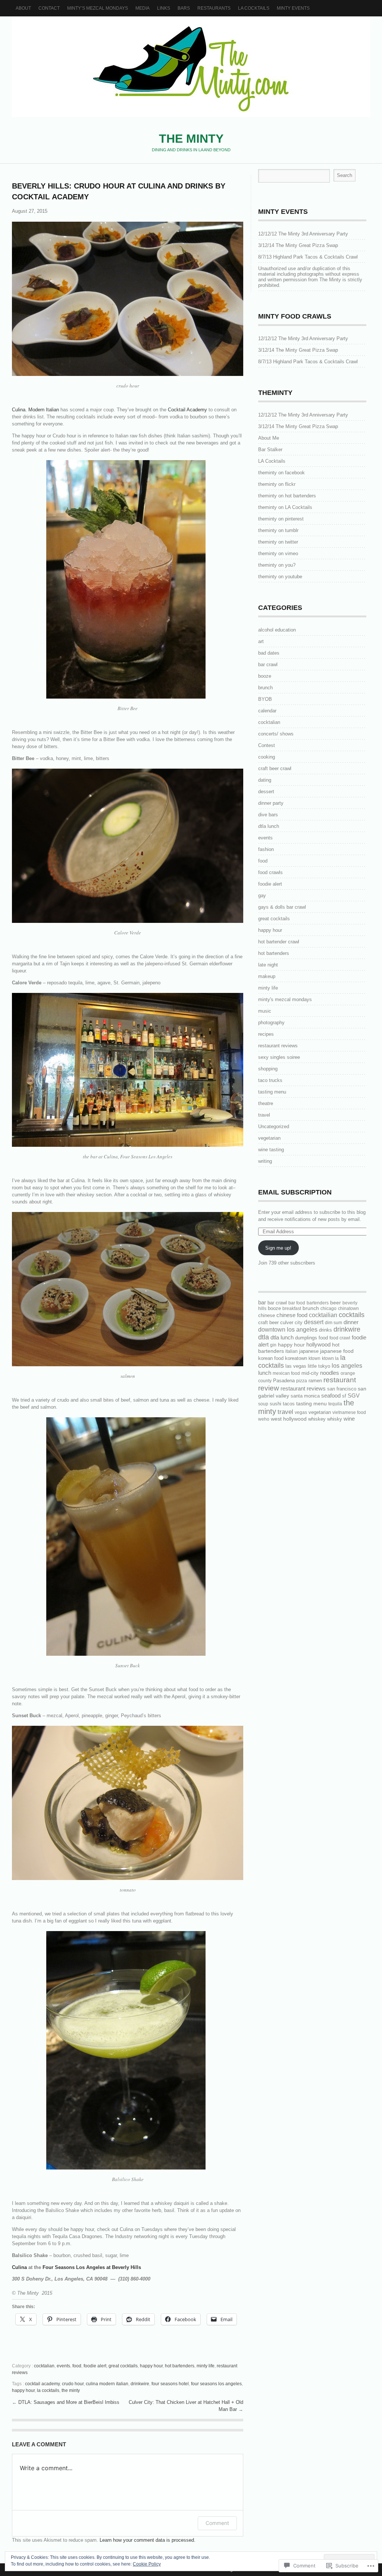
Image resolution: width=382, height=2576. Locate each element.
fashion (266, 849)
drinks (325, 1330)
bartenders (318, 1303)
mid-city (310, 1373)
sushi (275, 1404)
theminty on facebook (281, 473)
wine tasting (271, 1150)
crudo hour (73, 2384)
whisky (335, 1419)
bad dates (269, 653)
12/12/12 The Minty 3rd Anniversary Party (303, 234)
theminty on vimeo (278, 553)
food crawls (270, 872)
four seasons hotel (170, 2384)
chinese (267, 1315)
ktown (314, 1358)
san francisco (342, 1389)
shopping (268, 1069)
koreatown (296, 1358)
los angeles (347, 1366)
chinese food (292, 1315)
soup (263, 1404)
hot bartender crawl (279, 942)
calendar (267, 711)
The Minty (191, 67)
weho (264, 1419)
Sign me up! (278, 1248)
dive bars (268, 815)
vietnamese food (349, 1412)
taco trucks (270, 1080)
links (164, 8)
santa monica (305, 1396)
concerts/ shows (276, 734)
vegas (301, 1412)
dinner (351, 1322)
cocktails (352, 1315)
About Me (269, 438)
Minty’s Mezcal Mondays (98, 8)
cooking (267, 757)
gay (262, 895)
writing (265, 1161)
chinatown (348, 1308)
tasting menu (272, 1092)
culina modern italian (107, 2384)
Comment (217, 2523)
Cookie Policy (147, 2564)
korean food (271, 1358)
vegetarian (269, 1138)
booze (265, 676)
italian (292, 1351)
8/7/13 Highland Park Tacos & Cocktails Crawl (308, 257)
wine (349, 1419)
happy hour (151, 2366)
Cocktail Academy (187, 410)
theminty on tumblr (278, 530)
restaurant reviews (278, 1046)
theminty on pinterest (281, 519)
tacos (289, 1404)
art (261, 641)
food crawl (340, 1338)
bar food (297, 1303)
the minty (71, 2390)
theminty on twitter (278, 542)
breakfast (292, 1308)
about (23, 8)
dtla (264, 1337)
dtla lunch (269, 826)
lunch (265, 1373)
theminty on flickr (277, 484)
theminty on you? (277, 565)
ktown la (330, 1358)
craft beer (268, 1322)
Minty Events (293, 8)
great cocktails (123, 2366)
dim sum (334, 1323)
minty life (206, 2366)
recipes (266, 1034)
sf (344, 1396)
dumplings (306, 1338)
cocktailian (323, 1315)
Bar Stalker (270, 450)
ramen (315, 1381)
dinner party (271, 803)
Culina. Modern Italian (35, 410)
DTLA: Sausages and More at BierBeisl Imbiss (69, 2402)
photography (271, 1023)
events (63, 2366)
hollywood (318, 1345)
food (77, 2366)
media (143, 8)
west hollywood (289, 1419)
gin (273, 1345)
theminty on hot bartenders (287, 496)
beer (336, 1303)
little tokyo (319, 1366)
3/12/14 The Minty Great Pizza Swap (298, 245)
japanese (309, 1351)
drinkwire (140, 2384)
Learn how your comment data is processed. (148, 2540)
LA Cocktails (254, 8)
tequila (335, 1404)
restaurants (214, 8)
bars (184, 8)
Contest (267, 745)
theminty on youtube (280, 577)
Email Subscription (295, 1192)
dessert (266, 792)
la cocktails (48, 2390)
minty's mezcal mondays (285, 999)
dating (265, 780)
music (265, 1011)
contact (49, 8)
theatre (266, 1103)
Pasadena (284, 1381)
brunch (265, 688)
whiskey (317, 1419)
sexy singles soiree (279, 1057)
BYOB (265, 699)
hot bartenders (180, 2366)
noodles (330, 1373)
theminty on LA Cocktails (285, 507)
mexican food (286, 1373)
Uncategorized (274, 1126)
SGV (354, 1395)
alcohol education (277, 630)
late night (268, 965)
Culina (19, 2267)
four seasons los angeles (216, 2384)
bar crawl (268, 664)
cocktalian (44, 2366)
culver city (291, 1322)
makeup (267, 976)
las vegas (296, 1366)
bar (262, 1303)
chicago (328, 1308)
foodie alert (95, 2366)
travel (264, 1115)
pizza (302, 1381)
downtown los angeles (288, 1330)
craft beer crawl (275, 768)
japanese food (337, 1351)
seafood (331, 1396)
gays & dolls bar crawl (282, 907)
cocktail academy (42, 2384)
